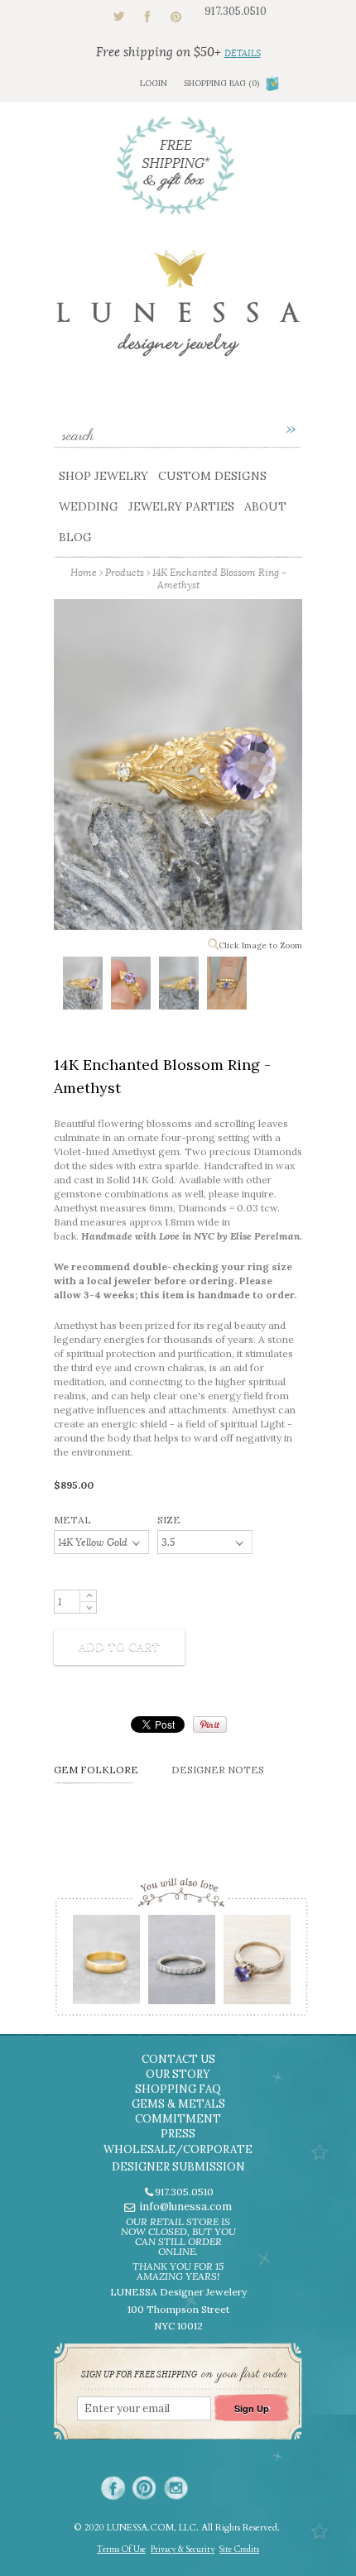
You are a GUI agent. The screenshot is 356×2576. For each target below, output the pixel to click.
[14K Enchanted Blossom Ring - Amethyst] (130, 986)
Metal (72, 1520)
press (178, 2134)
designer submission (178, 2167)
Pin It (210, 1725)
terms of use (121, 2550)
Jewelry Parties (181, 506)
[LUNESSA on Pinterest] (144, 2488)
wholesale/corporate (178, 2149)
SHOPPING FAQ (178, 2089)
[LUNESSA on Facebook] (113, 2488)
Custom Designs (212, 476)
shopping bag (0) (221, 83)
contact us (178, 2059)
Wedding (89, 506)
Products (125, 572)
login (154, 83)
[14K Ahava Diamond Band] (181, 1965)
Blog (75, 537)
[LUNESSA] (178, 311)
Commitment (178, 2119)
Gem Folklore (96, 1770)
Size (169, 1520)
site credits (239, 2550)
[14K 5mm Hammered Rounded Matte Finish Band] (106, 1965)
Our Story (178, 2074)
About (265, 506)
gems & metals (178, 2104)
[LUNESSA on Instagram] (176, 2488)
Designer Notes (218, 1770)
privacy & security (183, 2550)
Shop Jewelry (103, 476)
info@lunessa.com (185, 2207)
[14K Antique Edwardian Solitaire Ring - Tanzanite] (256, 1965)
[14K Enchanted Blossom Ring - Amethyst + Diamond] (82, 986)
